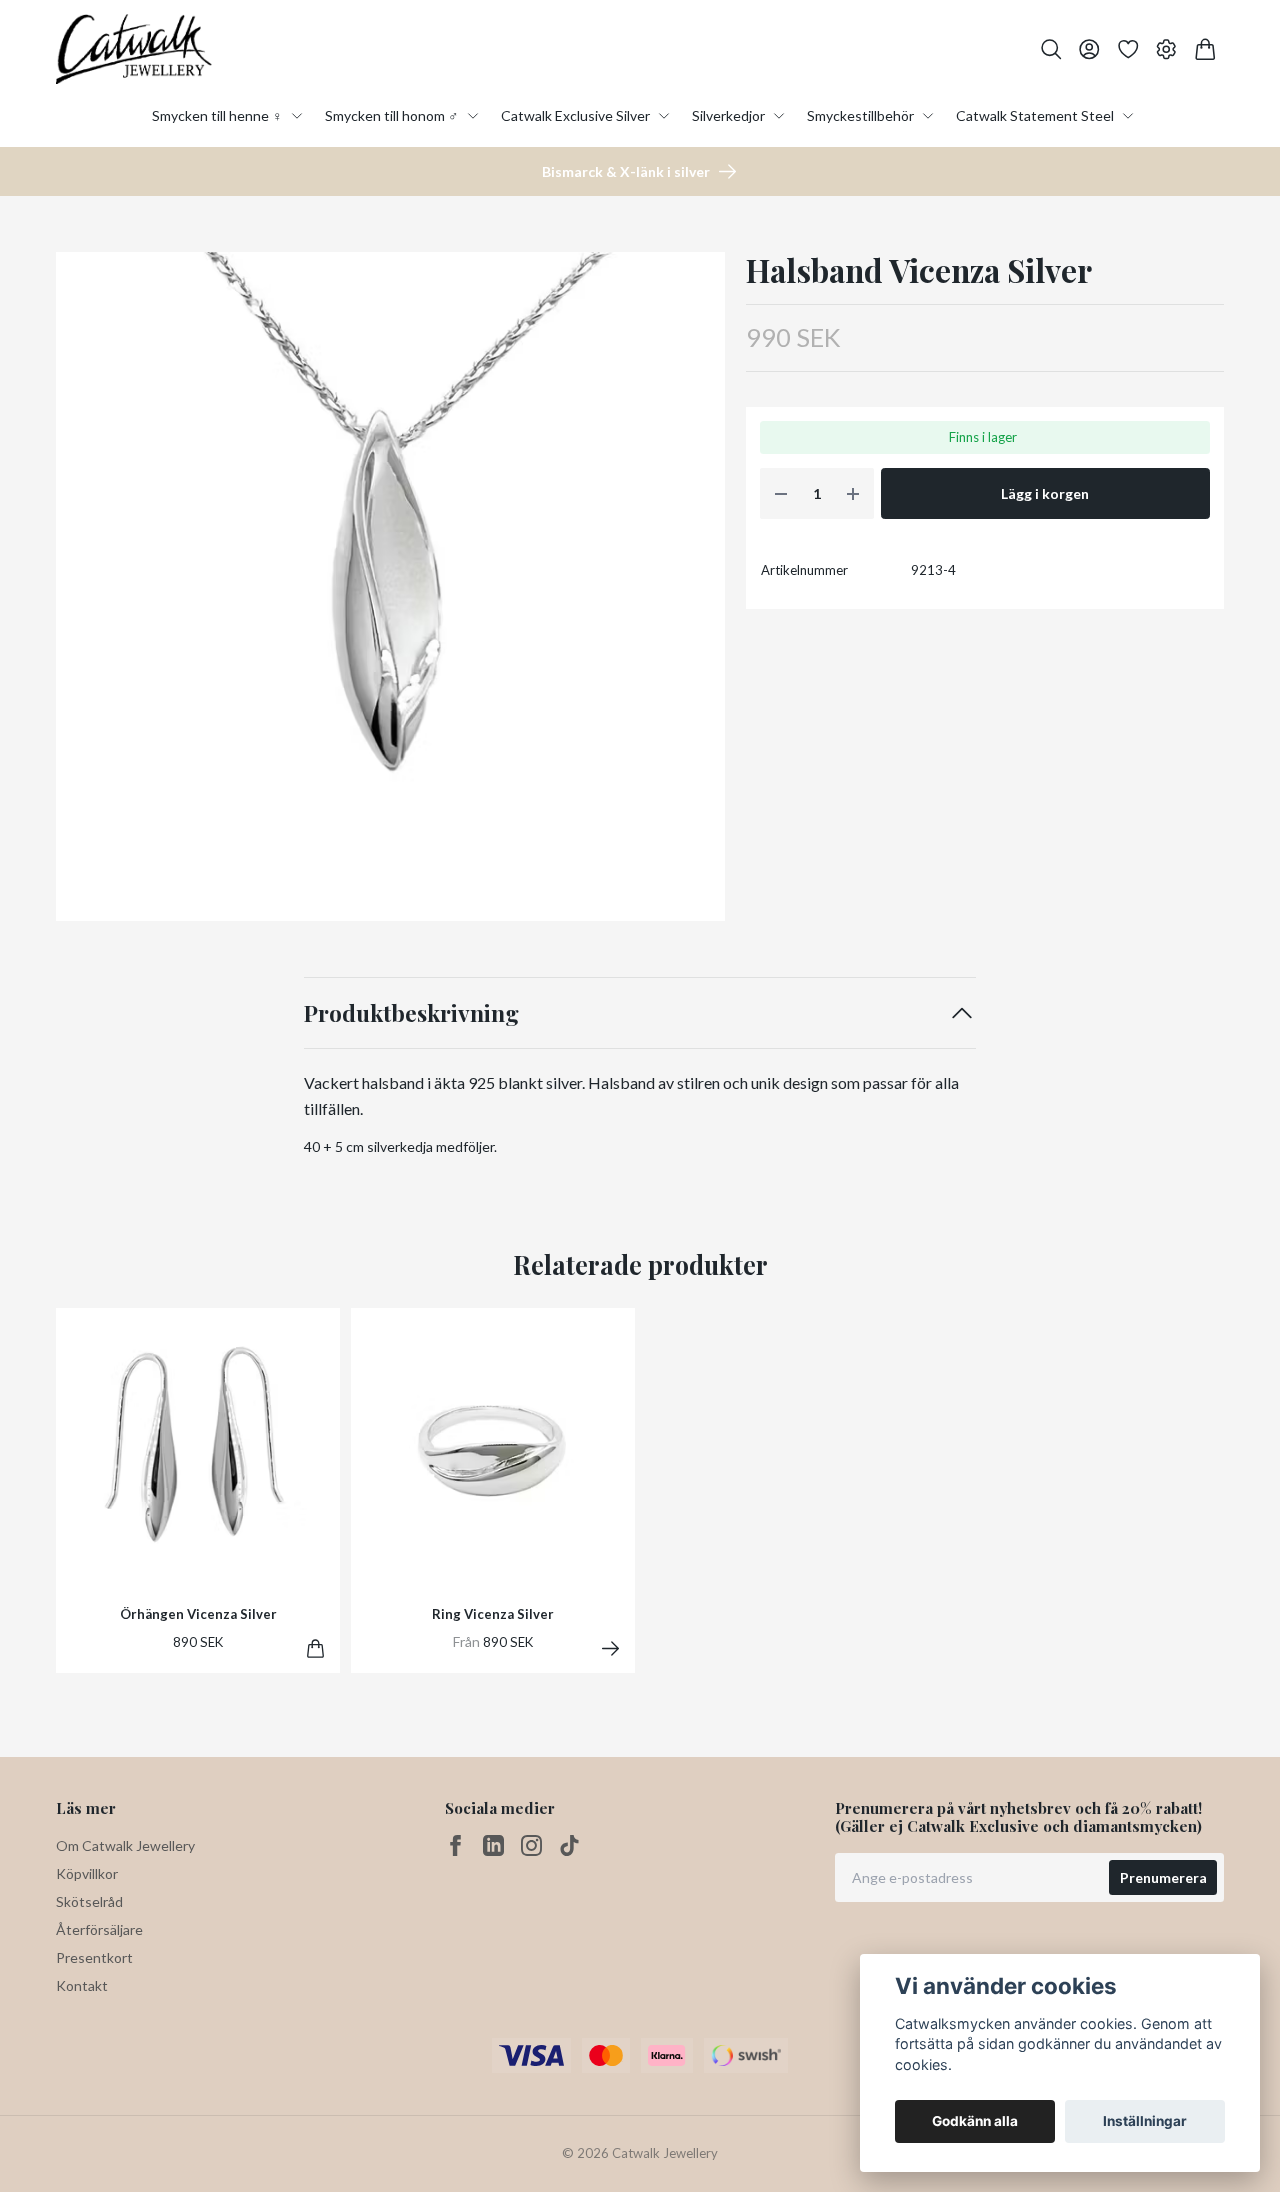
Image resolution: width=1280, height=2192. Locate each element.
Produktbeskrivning (411, 1012)
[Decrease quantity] (781, 493)
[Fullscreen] (390, 586)
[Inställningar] (1166, 49)
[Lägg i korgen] (315, 1648)
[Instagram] (531, 1845)
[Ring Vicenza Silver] (610, 1648)
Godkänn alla (975, 2121)
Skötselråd (89, 1901)
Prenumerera (1163, 1877)
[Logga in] (1089, 49)
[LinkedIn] (493, 1845)
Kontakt (82, 1985)
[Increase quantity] (853, 493)
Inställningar (1145, 2121)
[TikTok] (569, 1845)
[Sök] (1051, 49)
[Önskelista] (1128, 49)
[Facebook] (455, 1845)
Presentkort (94, 1957)
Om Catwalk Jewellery (125, 1845)
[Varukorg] (1205, 49)
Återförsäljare (99, 1929)
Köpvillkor (87, 1873)
